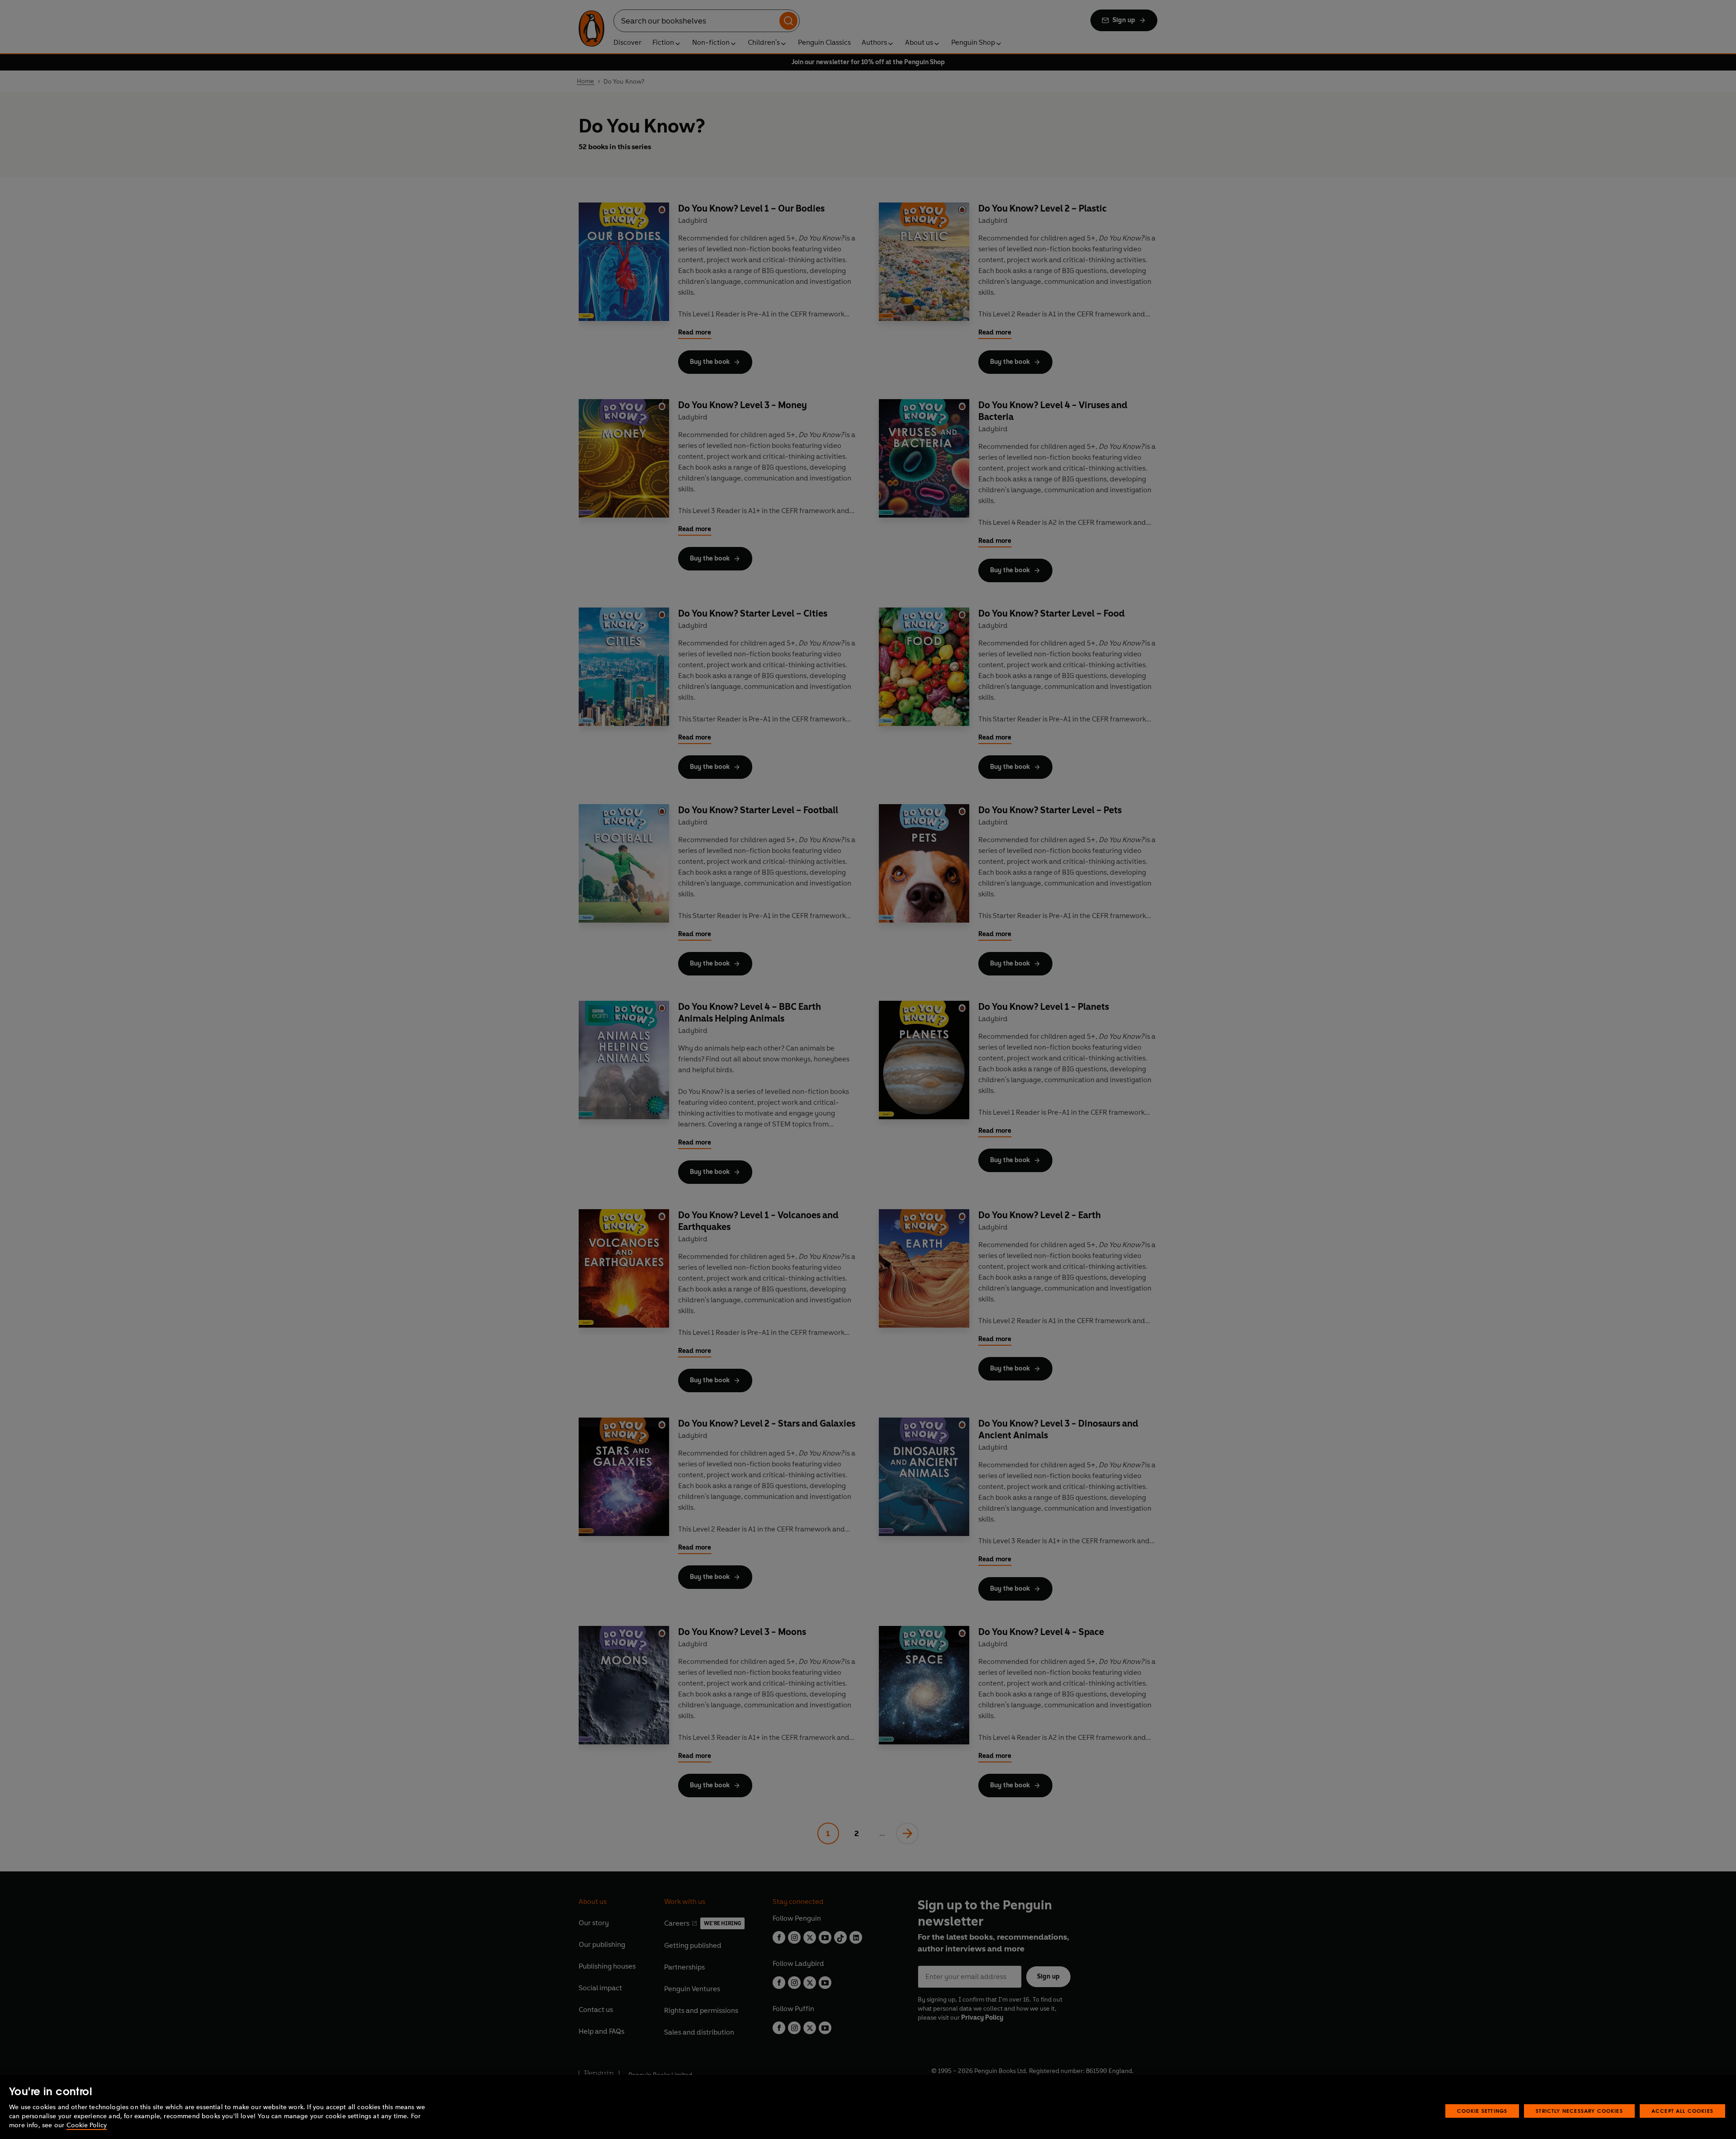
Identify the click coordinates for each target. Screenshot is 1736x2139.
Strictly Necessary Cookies (1579, 2111)
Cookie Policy (87, 2125)
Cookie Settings (1482, 2111)
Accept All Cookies (1682, 2111)
